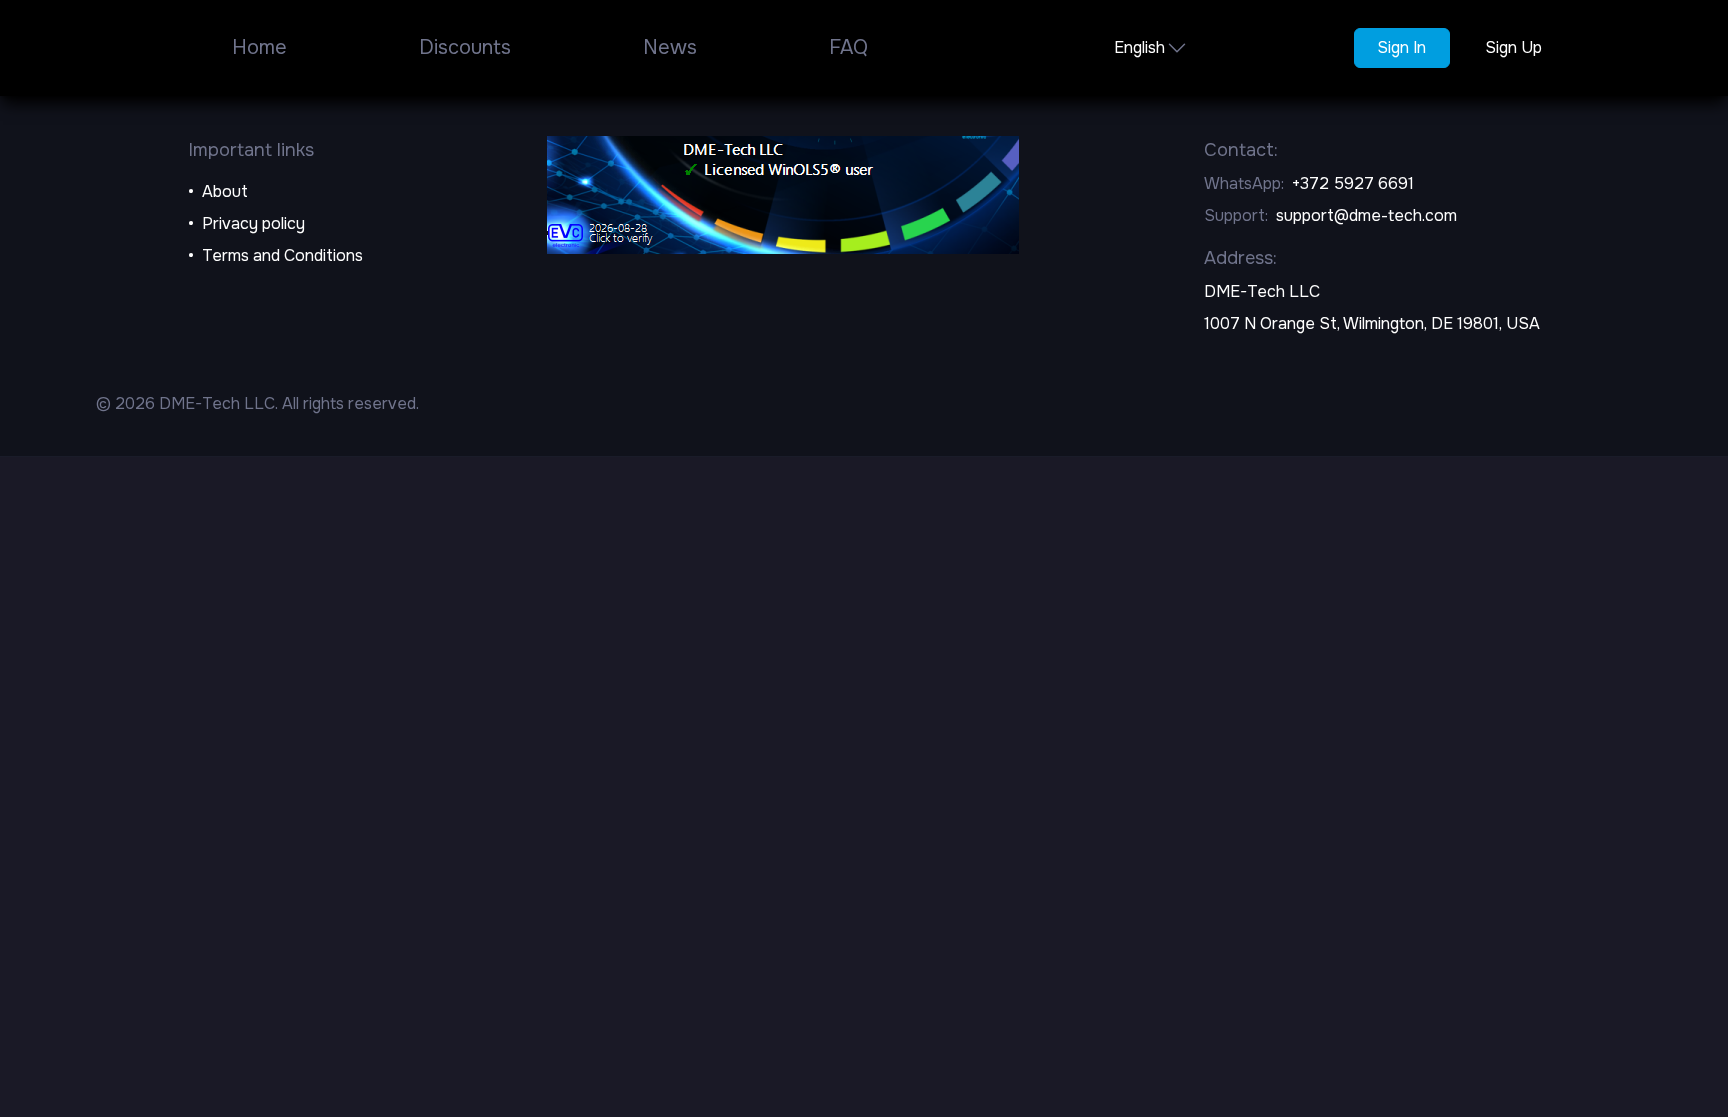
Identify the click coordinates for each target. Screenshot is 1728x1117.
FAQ (848, 47)
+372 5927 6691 (1353, 183)
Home (259, 47)
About (225, 191)
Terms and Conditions (282, 255)
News (670, 47)
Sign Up (1513, 47)
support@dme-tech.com (1366, 215)
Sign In (1401, 47)
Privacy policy (253, 223)
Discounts (465, 47)
